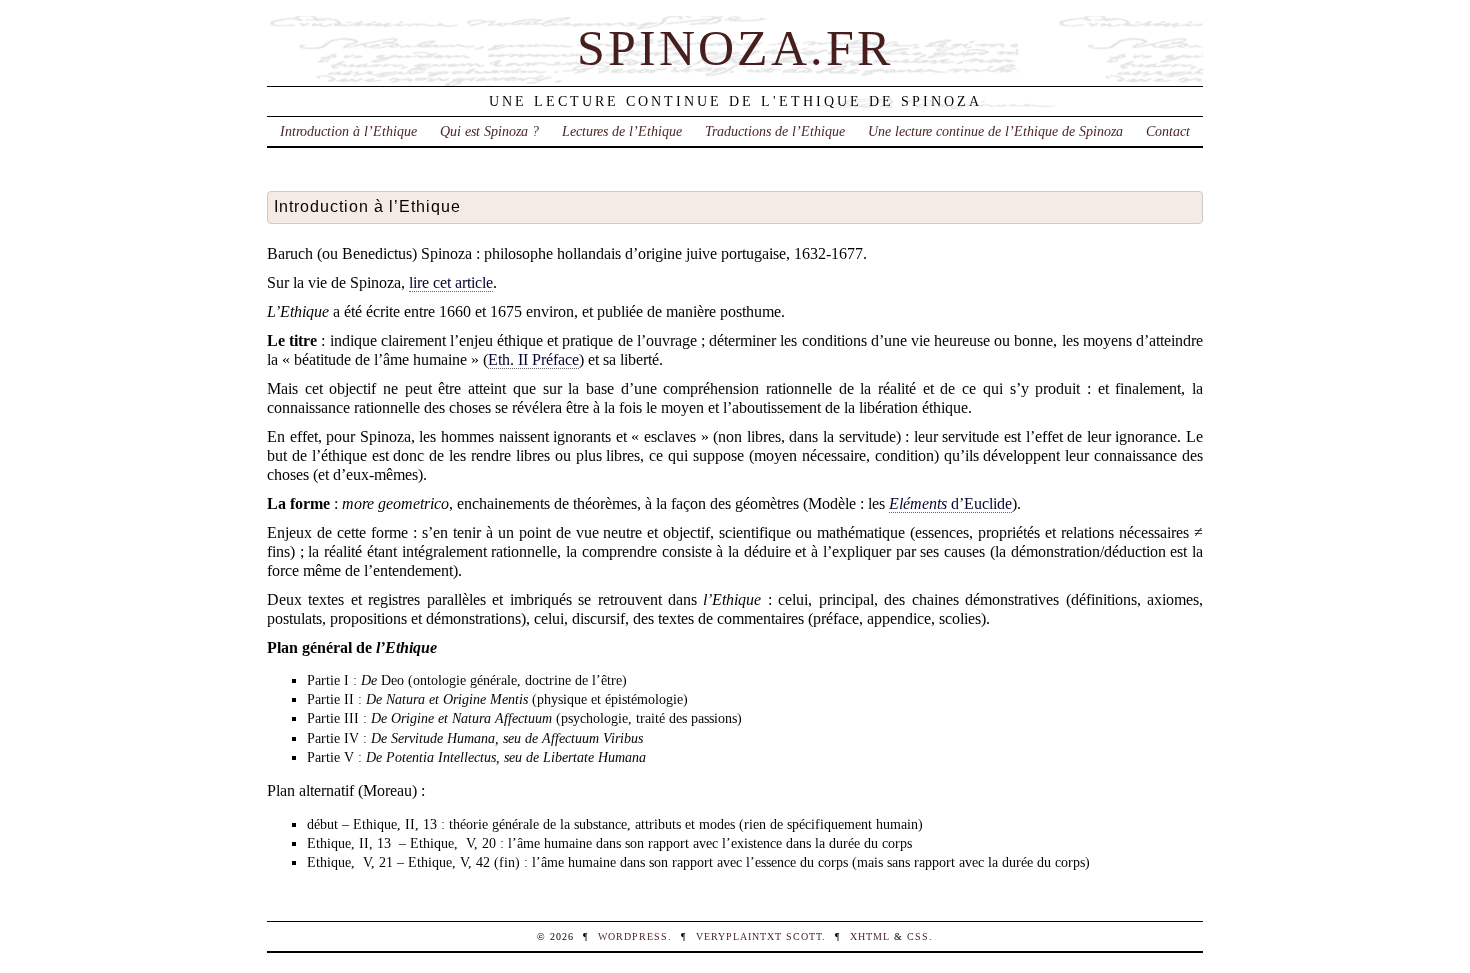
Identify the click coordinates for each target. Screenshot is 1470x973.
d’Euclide (950, 503)
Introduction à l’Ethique (348, 131)
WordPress (633, 936)
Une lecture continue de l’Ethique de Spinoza (995, 131)
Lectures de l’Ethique (622, 131)
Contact (1168, 131)
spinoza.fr (735, 48)
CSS (918, 936)
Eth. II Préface (533, 359)
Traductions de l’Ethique (775, 131)
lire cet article (451, 282)
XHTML (870, 936)
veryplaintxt (739, 936)
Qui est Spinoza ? (489, 131)
